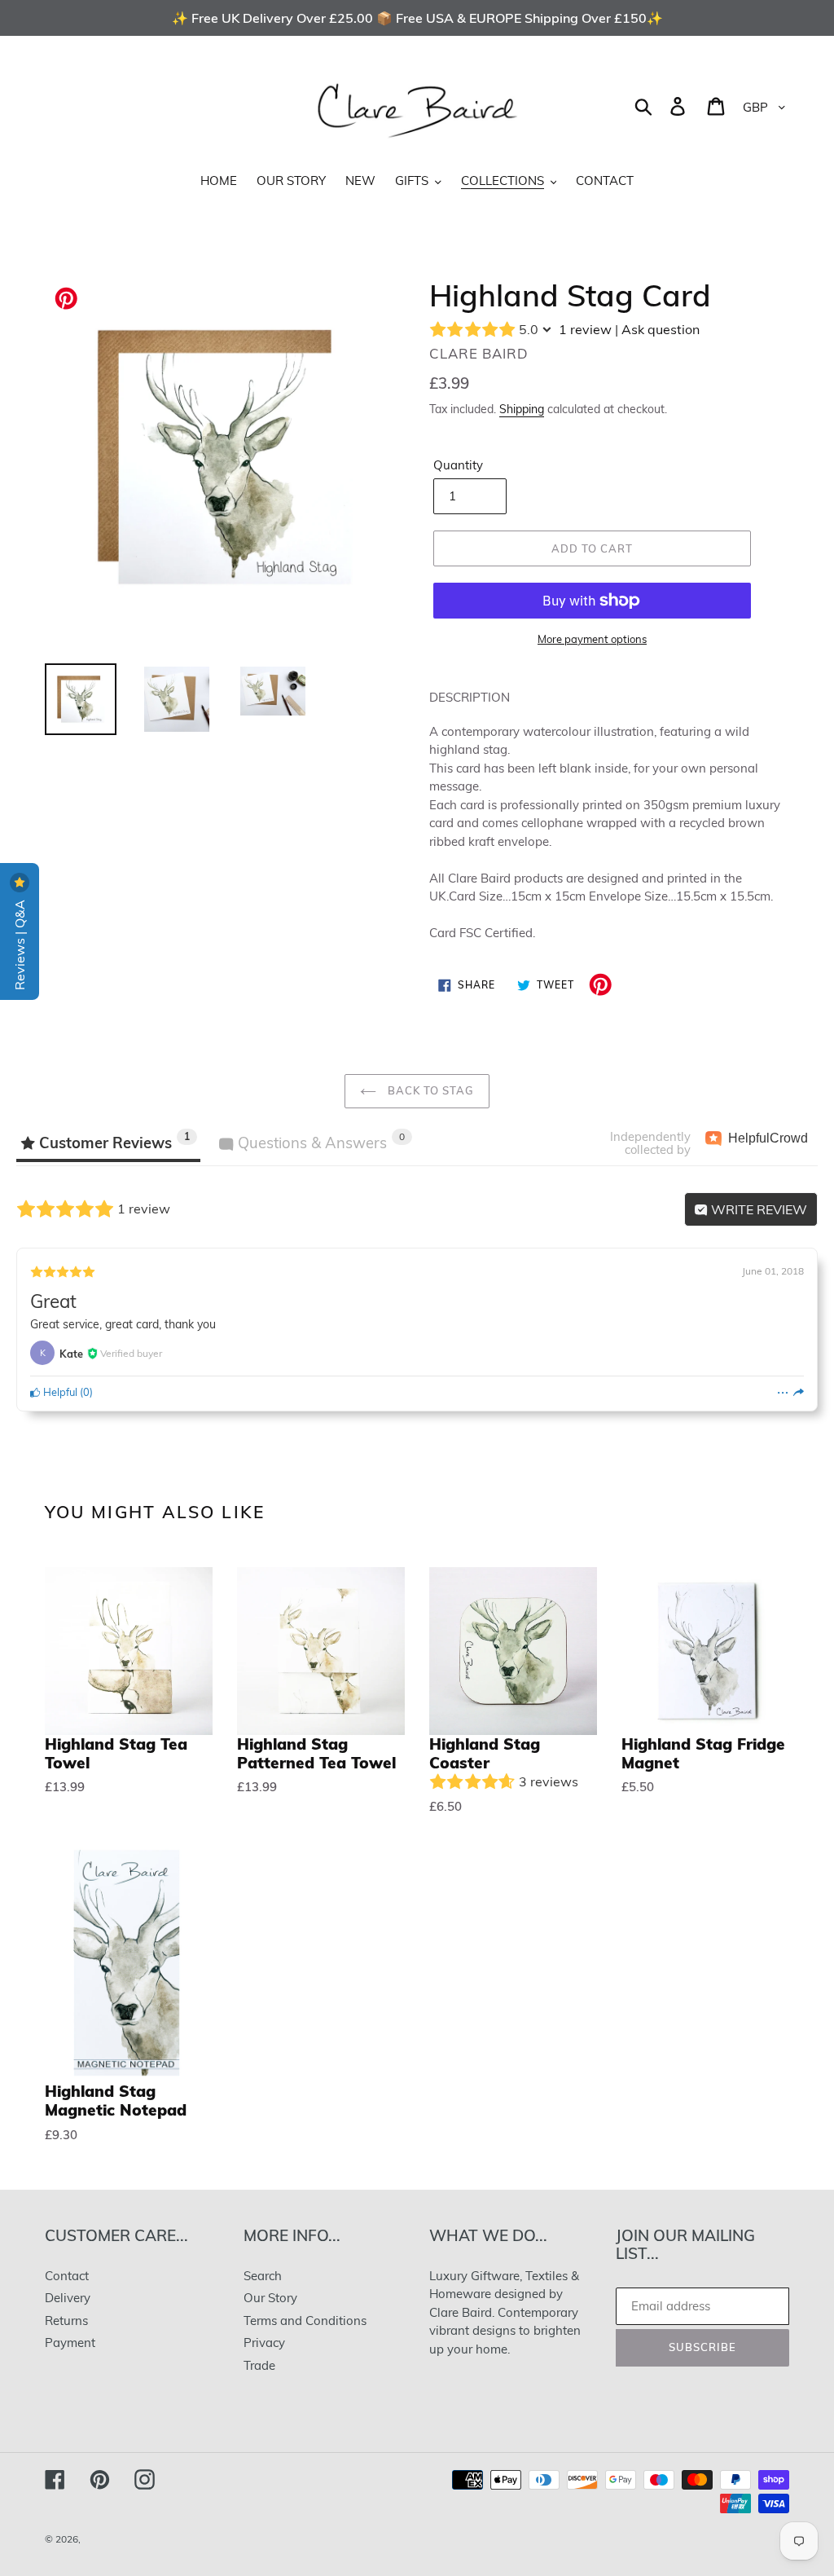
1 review (585, 329)
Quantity (458, 465)
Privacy (264, 2343)
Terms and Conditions (305, 2321)
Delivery (68, 2298)
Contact (67, 2276)
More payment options (592, 639)
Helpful (59, 1392)
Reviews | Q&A (20, 943)
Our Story (270, 2298)
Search (263, 2276)
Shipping (522, 409)
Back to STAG (430, 1090)
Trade (259, 2365)
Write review (757, 1209)
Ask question (661, 329)
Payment (70, 2343)
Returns (66, 2321)
